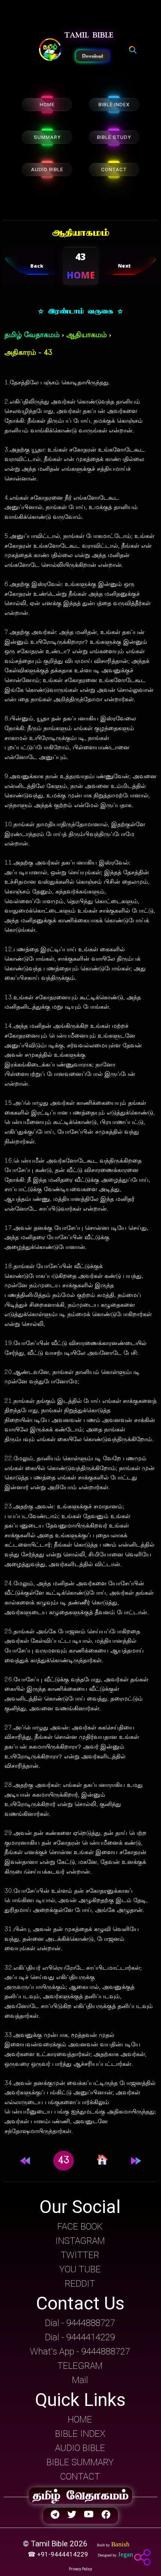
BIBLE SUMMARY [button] (80, 2462)
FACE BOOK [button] (80, 2227)
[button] (50, 50)
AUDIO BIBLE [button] (80, 2448)
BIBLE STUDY (114, 137)
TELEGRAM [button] (80, 2366)
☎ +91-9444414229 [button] (59, 2554)
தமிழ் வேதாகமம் (32, 335)
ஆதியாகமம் (86, 335)
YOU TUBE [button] (80, 2269)
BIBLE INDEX (114, 105)
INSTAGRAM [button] (80, 2241)
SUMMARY (47, 137)
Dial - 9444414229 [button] (80, 2337)
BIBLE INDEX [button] (80, 2434)
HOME (47, 105)
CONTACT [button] (80, 2477)
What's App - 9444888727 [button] (80, 2352)
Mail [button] (80, 2380)
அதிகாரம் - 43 (28, 353)
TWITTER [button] (80, 2255)
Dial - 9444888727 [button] (80, 2323)
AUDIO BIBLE (47, 169)
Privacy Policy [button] (80, 2569)
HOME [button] (80, 2419)
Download (92, 56)
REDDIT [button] (80, 2284)
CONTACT (114, 169)
